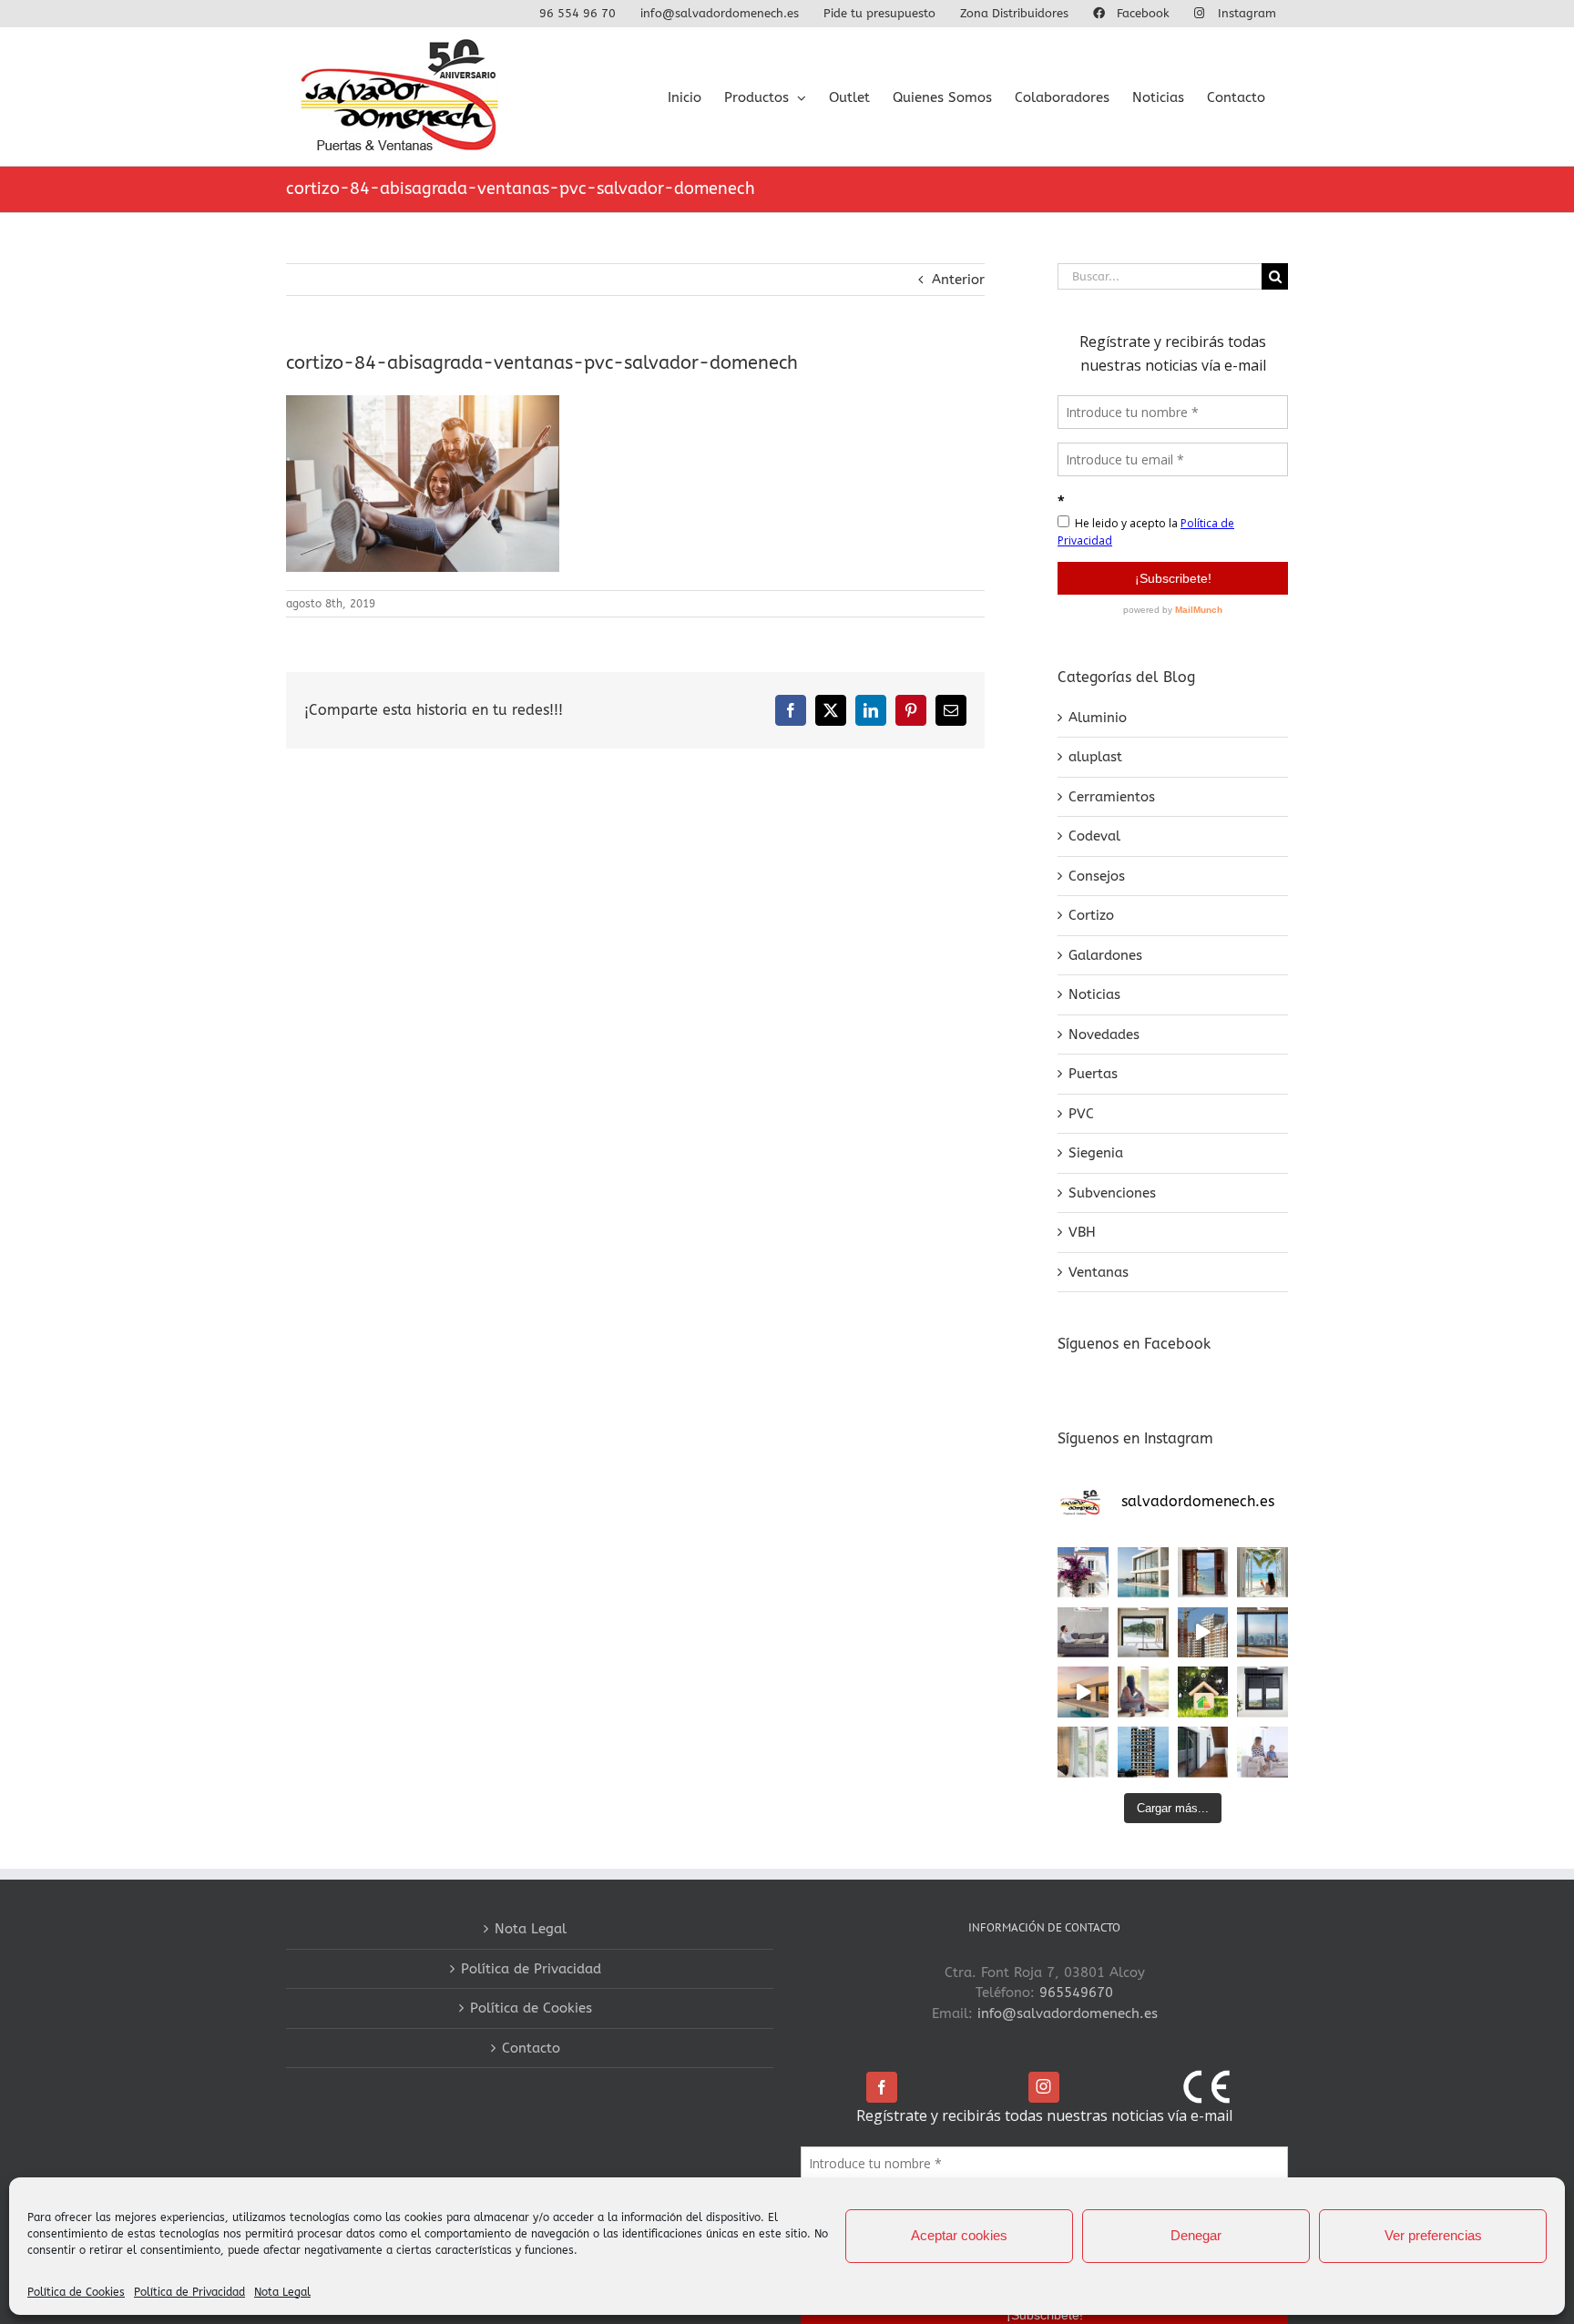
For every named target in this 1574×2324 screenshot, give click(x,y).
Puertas (1093, 1074)
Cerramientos (1112, 797)
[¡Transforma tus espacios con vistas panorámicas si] (1143, 1633)
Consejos (1097, 876)
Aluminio (1098, 718)
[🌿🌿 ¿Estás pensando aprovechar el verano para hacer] (1083, 1752)
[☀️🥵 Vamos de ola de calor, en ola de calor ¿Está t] (1083, 1633)
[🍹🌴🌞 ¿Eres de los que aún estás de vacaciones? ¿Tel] (1262, 1573)
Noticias (1094, 994)
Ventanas (1099, 1272)
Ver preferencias (1433, 2235)
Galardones (1105, 955)
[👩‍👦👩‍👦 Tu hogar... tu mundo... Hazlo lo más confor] (1262, 1752)
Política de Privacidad (189, 2292)
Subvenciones (1112, 1193)
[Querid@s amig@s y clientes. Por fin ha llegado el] (1083, 1692)
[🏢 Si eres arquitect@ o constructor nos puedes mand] (1262, 1633)
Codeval (1094, 836)
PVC (1081, 1114)
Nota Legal (282, 2292)
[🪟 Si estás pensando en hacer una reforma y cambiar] (1203, 1752)
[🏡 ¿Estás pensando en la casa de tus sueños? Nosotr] (1143, 1573)
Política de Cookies (76, 2292)
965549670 (1076, 1993)
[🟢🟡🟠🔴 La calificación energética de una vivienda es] (1203, 1692)
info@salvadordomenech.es (1068, 2013)
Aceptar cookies (959, 2235)
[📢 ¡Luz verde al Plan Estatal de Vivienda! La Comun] (1203, 1633)
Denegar (1196, 2235)
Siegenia (1096, 1153)
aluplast (1095, 757)
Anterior (958, 280)
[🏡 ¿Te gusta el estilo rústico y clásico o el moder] (1083, 1573)
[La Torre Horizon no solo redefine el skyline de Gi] (1143, 1752)
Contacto (531, 2048)
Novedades (1104, 1035)
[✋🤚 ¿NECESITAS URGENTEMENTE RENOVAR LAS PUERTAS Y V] (1203, 1573)
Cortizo (1091, 915)
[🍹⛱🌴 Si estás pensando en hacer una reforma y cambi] (1143, 1692)
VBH (1082, 1232)
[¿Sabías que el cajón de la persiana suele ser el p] (1262, 1692)
